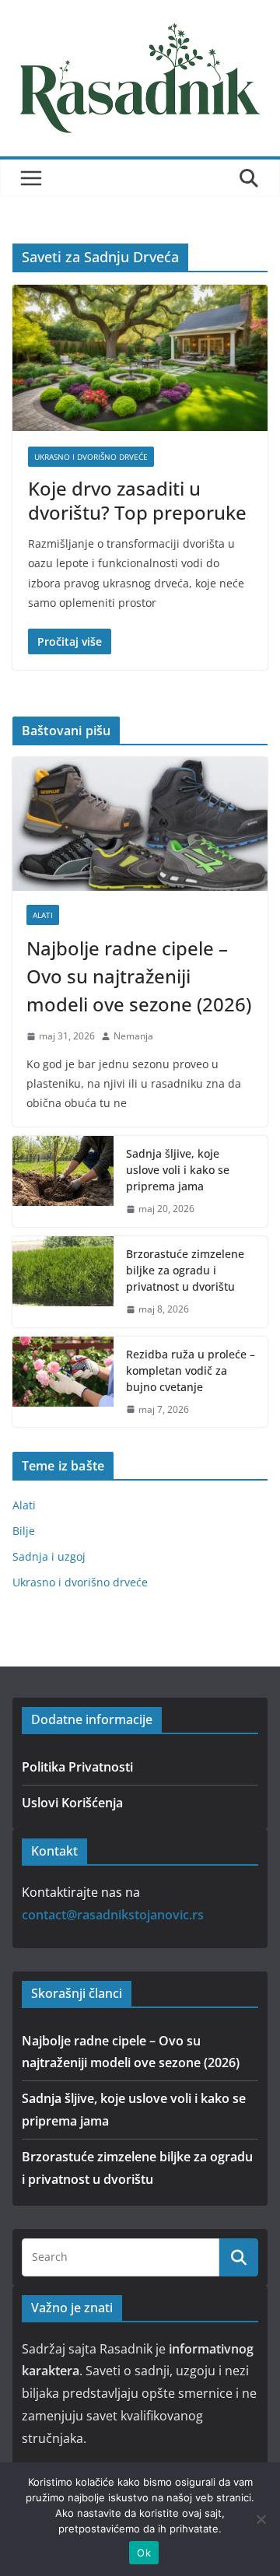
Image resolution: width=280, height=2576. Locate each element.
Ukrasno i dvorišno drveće (91, 457)
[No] (261, 2519)
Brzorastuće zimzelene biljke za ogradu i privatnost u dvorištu (185, 1270)
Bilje (24, 1531)
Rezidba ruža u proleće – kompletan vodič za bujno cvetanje (191, 1370)
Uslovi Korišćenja (72, 1803)
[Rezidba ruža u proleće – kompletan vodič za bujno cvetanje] (63, 1382)
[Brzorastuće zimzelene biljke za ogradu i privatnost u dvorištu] (63, 1282)
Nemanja (133, 1036)
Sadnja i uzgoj (49, 1556)
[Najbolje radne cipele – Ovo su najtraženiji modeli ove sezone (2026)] (140, 824)
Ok (144, 2553)
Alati (43, 915)
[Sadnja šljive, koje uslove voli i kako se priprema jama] (63, 1181)
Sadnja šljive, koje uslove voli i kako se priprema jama (178, 1170)
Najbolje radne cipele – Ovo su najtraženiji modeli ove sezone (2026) (139, 976)
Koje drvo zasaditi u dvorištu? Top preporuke (137, 500)
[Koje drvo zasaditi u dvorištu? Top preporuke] (140, 357)
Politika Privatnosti (77, 1767)
